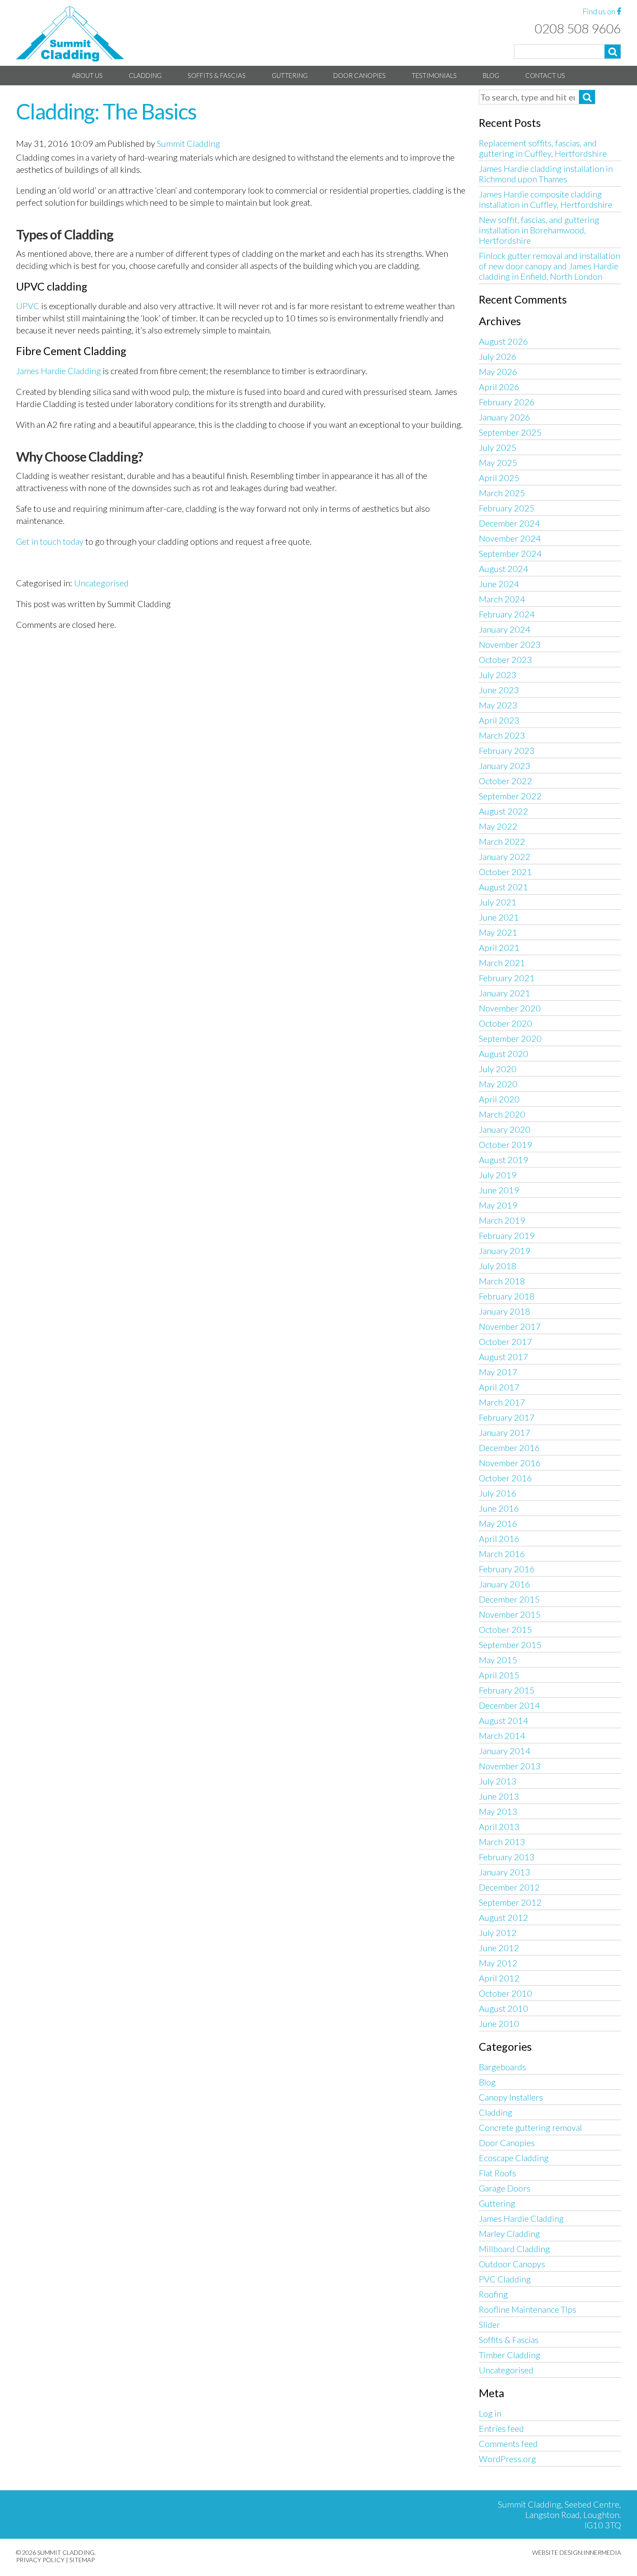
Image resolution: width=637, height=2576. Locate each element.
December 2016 (509, 1448)
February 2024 (507, 614)
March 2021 (502, 963)
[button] (613, 52)
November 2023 (510, 644)
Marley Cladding (509, 2233)
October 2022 (505, 781)
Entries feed (501, 2428)
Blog (491, 75)
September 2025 (510, 432)
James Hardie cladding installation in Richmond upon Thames (546, 174)
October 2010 (505, 1993)
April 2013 (499, 1826)
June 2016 (499, 1508)
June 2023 (499, 690)
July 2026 (498, 356)
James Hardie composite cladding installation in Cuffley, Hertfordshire (546, 199)
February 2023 (507, 750)
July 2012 (498, 1933)
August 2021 (504, 887)
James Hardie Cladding (58, 371)
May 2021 (498, 932)
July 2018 (498, 1266)
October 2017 (505, 1341)
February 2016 (507, 1569)
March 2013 (502, 1842)
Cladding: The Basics (106, 111)
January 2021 (505, 993)
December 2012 (509, 1887)
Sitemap (82, 2560)
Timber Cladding (510, 2355)
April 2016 (499, 1538)
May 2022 (498, 826)
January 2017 (505, 1432)
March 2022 (502, 841)
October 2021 (505, 872)
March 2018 (502, 1281)
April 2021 (499, 947)
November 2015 (510, 1614)
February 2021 (507, 978)
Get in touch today (50, 541)
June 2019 (499, 1190)
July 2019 (498, 1175)
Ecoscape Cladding (514, 2158)
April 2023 (499, 720)
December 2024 (509, 523)
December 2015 (509, 1599)
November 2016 (510, 1463)
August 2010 (504, 2008)
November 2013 (510, 1766)
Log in (490, 2413)
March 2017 (502, 1402)
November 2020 (510, 1008)
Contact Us (545, 75)
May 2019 (498, 1205)
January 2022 (505, 857)
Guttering (290, 75)
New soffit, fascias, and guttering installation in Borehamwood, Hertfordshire (539, 230)
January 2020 (505, 1129)
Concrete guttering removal (530, 2127)
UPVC (28, 306)
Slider (489, 2324)
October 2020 (505, 1023)
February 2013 (507, 1857)
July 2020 (498, 1069)
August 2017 (504, 1357)
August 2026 (504, 341)
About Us (87, 75)
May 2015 (498, 1660)
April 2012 (499, 1978)
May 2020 (498, 1084)
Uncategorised (101, 583)
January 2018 (505, 1311)
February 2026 (507, 402)
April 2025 (499, 478)
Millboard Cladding (514, 2249)
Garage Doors (505, 2188)
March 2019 (502, 1220)
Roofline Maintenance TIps (528, 2309)
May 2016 (498, 1523)
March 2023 (502, 735)
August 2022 (504, 811)
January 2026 (505, 417)
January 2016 (505, 1584)
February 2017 (507, 1417)
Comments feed (508, 2443)
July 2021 (498, 902)
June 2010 (499, 2023)
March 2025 (502, 493)
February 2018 (507, 1296)
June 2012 (499, 1948)
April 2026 (499, 387)
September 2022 (510, 796)
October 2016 (505, 1478)
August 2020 (504, 1054)
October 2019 (505, 1144)
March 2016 (502, 1554)
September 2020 (510, 1038)
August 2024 (504, 569)
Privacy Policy (40, 2560)
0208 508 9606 (578, 28)
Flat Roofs (497, 2173)
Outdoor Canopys (512, 2264)
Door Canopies (359, 75)
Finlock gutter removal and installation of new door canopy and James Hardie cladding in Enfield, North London (549, 266)
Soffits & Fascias (217, 75)
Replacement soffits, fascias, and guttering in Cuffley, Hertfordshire (543, 148)
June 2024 (499, 584)
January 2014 (505, 1751)
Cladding (145, 75)
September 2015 (510, 1645)
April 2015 (499, 1675)
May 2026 (498, 372)
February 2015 (507, 1690)
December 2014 (509, 1705)
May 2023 (498, 705)
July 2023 (498, 675)
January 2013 (505, 1872)
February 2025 (507, 508)
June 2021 (499, 917)
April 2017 (499, 1387)
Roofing (493, 2294)
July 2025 (498, 447)
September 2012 (510, 1902)
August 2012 (504, 1917)
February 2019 (507, 1235)
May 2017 (498, 1372)
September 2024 (510, 553)
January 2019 (505, 1251)
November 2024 (510, 538)
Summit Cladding (188, 143)
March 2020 (502, 1114)
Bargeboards (502, 2067)
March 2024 (502, 599)
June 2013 (499, 1796)
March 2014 (502, 1736)
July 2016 (498, 1493)
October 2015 (505, 1629)
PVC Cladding (505, 2279)
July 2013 (498, 1781)
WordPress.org (507, 2459)
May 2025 (498, 462)
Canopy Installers (511, 2097)
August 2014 (504, 1720)
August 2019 (504, 1160)
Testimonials (434, 75)
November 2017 (510, 1326)
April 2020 (499, 1099)
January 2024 (505, 629)
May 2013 (498, 1811)
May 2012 (498, 1963)
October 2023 (505, 659)
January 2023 (505, 766)
